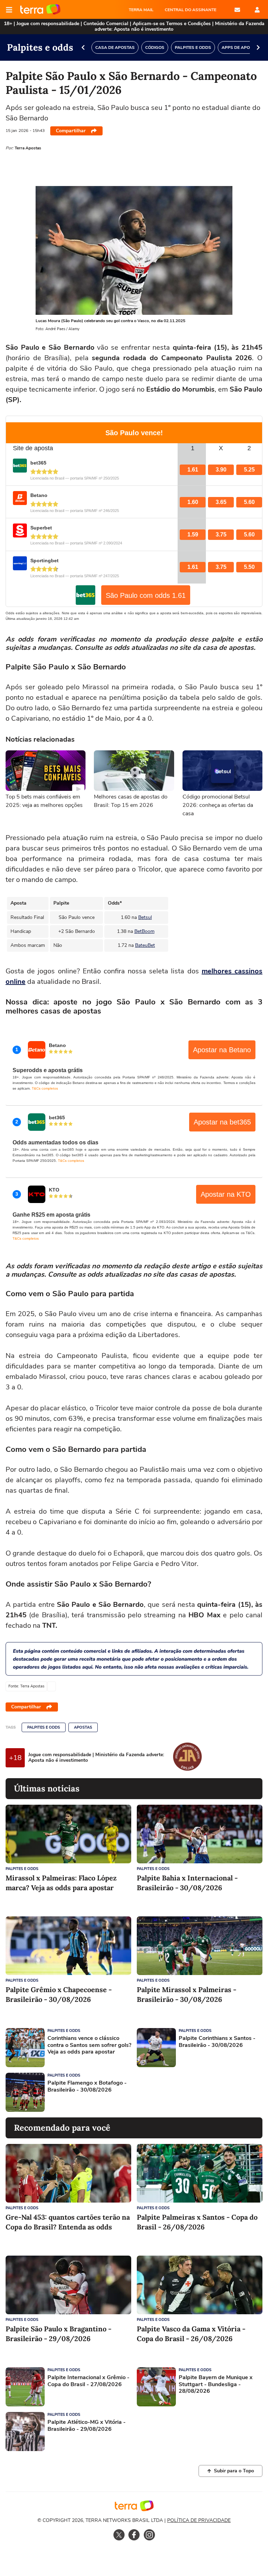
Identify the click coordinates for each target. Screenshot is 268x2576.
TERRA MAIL (141, 10)
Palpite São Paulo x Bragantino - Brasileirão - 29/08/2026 (58, 2334)
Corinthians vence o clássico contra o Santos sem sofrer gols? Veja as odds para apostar (89, 2045)
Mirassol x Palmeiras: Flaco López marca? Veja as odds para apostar (61, 1883)
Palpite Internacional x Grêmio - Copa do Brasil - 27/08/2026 (88, 2381)
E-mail (237, 10)
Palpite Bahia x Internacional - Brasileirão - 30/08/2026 (187, 1883)
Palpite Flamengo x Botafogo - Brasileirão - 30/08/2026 (87, 2086)
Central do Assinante (191, 10)
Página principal (40, 10)
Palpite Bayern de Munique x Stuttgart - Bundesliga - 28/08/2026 (216, 2384)
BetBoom (144, 931)
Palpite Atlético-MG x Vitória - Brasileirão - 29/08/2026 (87, 2426)
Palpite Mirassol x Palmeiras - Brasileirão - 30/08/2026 (187, 1994)
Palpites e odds (44, 1727)
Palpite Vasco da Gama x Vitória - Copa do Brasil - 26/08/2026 (191, 2334)
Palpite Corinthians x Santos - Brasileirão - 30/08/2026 (217, 2042)
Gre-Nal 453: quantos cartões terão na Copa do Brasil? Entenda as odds (68, 2222)
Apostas (83, 1727)
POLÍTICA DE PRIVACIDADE (199, 2520)
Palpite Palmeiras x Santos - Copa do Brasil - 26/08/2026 (197, 2222)
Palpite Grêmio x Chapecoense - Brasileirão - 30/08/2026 (59, 1994)
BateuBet (145, 945)
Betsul (145, 917)
